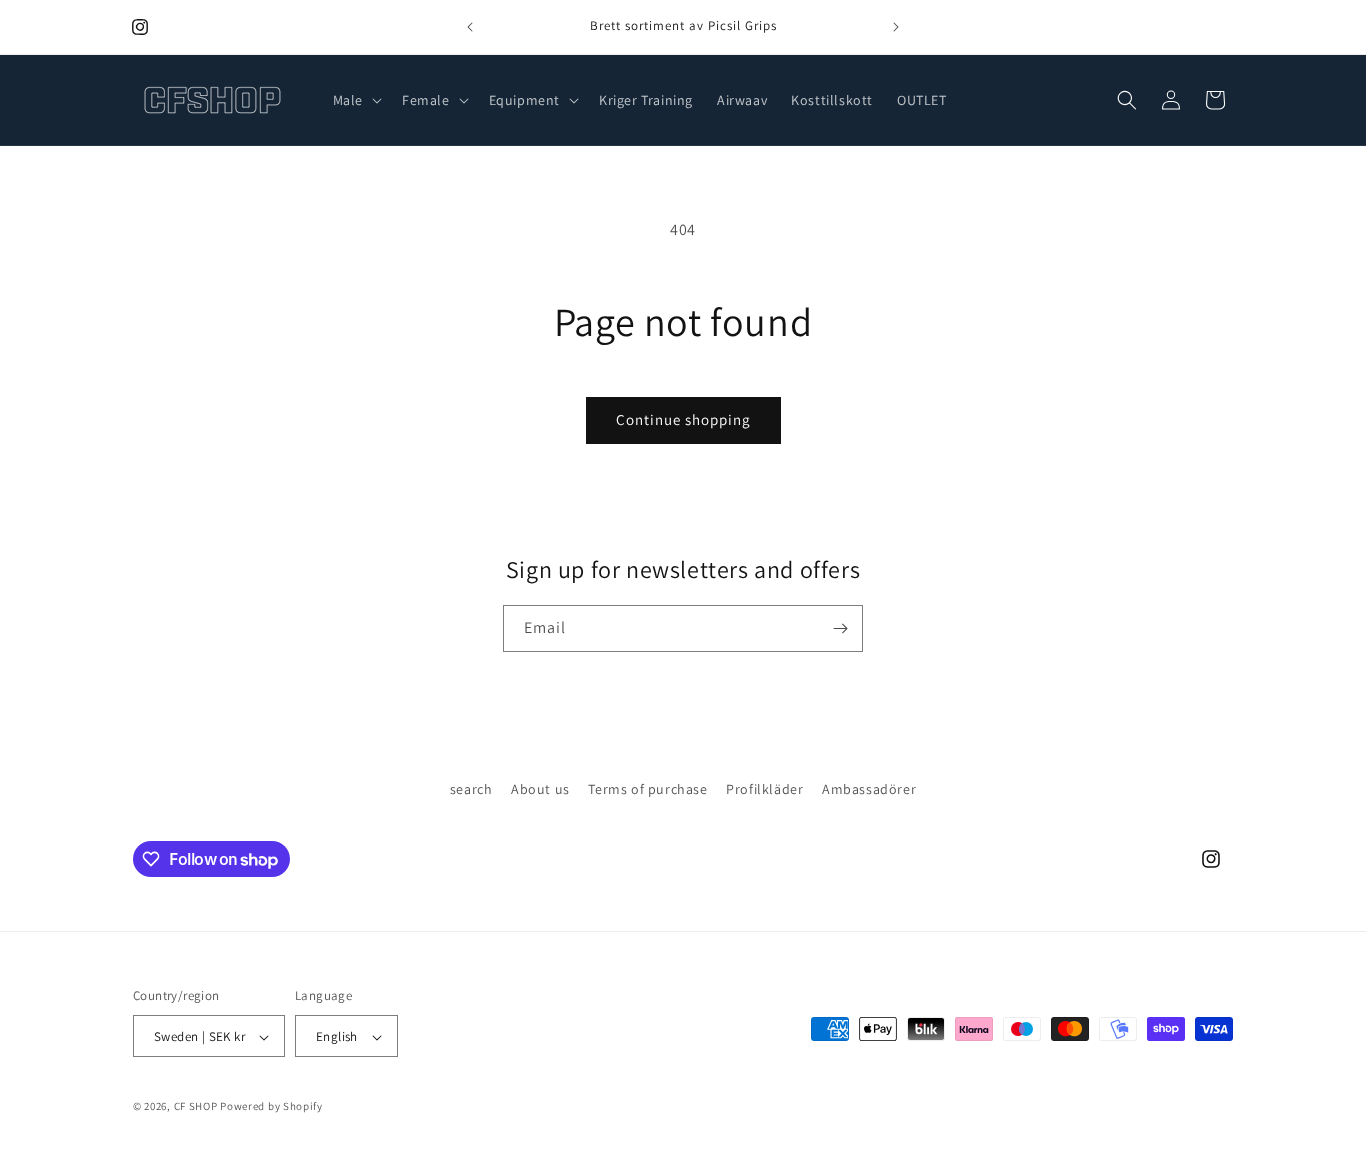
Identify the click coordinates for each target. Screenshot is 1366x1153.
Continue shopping (683, 419)
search (471, 789)
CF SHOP (196, 1107)
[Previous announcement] (470, 27)
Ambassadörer (869, 789)
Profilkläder (764, 789)
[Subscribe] (840, 628)
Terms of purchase (647, 789)
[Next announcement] (896, 27)
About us (540, 789)
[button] (355, 100)
